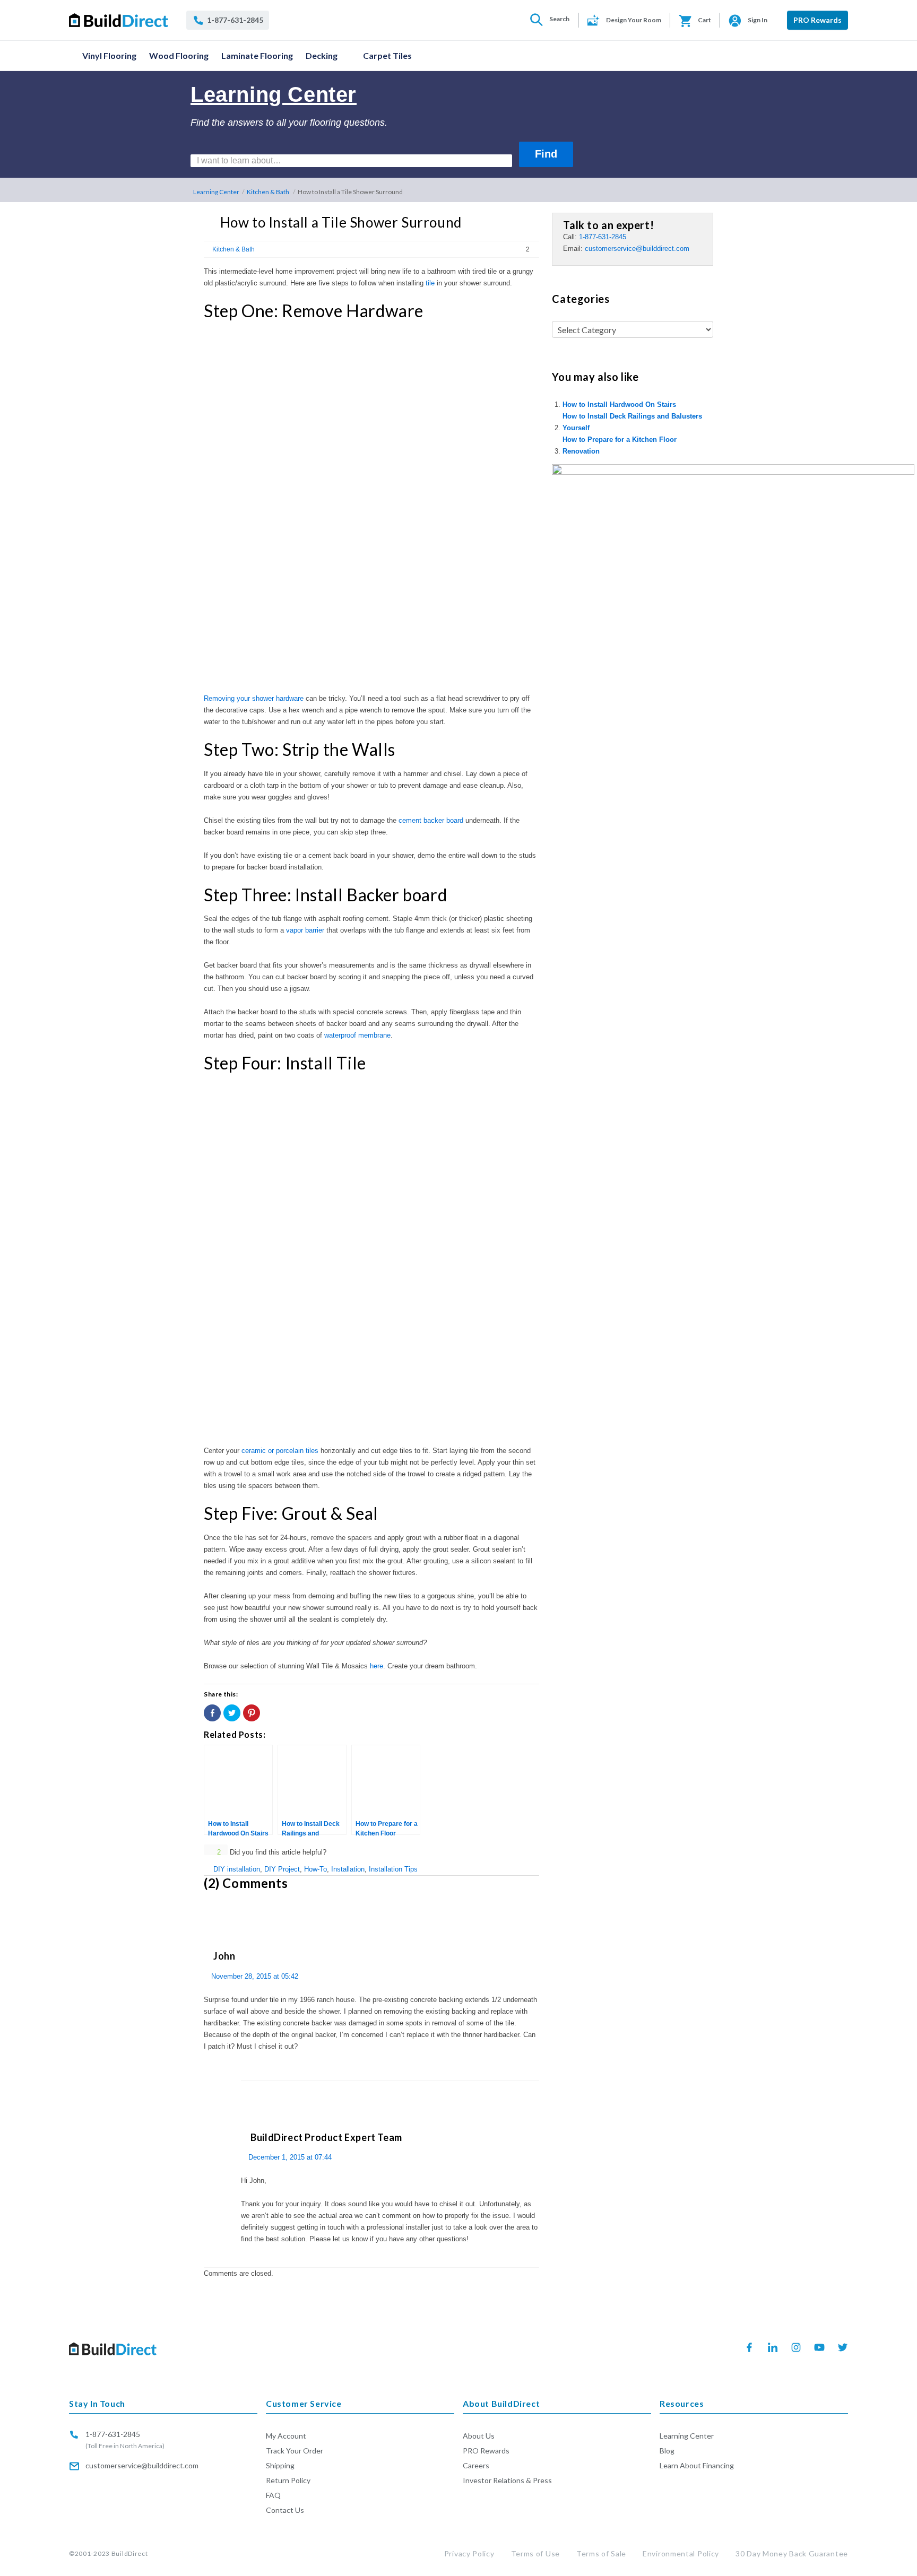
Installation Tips (393, 1869)
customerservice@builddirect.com (637, 249)
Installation (348, 1869)
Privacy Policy (469, 2553)
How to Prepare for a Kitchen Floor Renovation (620, 445)
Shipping (280, 2465)
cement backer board (431, 820)
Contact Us (285, 2510)
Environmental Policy (681, 2553)
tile (430, 283)
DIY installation (237, 1869)
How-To (315, 1869)
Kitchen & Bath (268, 192)
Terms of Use (535, 2553)
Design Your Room (634, 20)
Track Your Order (295, 2451)
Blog (667, 2451)
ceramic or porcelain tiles (280, 1451)
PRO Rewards (817, 20)
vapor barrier (305, 930)
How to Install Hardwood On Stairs (619, 404)
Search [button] (559, 19)
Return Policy (288, 2480)
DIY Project (282, 1869)
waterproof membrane (357, 1035)
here (377, 1666)
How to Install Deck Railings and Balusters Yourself (632, 422)
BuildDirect (130, 2553)
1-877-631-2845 (603, 237)
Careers (476, 2465)
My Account (286, 2436)
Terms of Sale (601, 2553)
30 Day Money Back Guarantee (792, 2553)
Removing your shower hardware (254, 698)
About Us (479, 2436)
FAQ (273, 2495)
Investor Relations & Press (507, 2480)
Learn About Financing (697, 2465)
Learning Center (216, 192)
